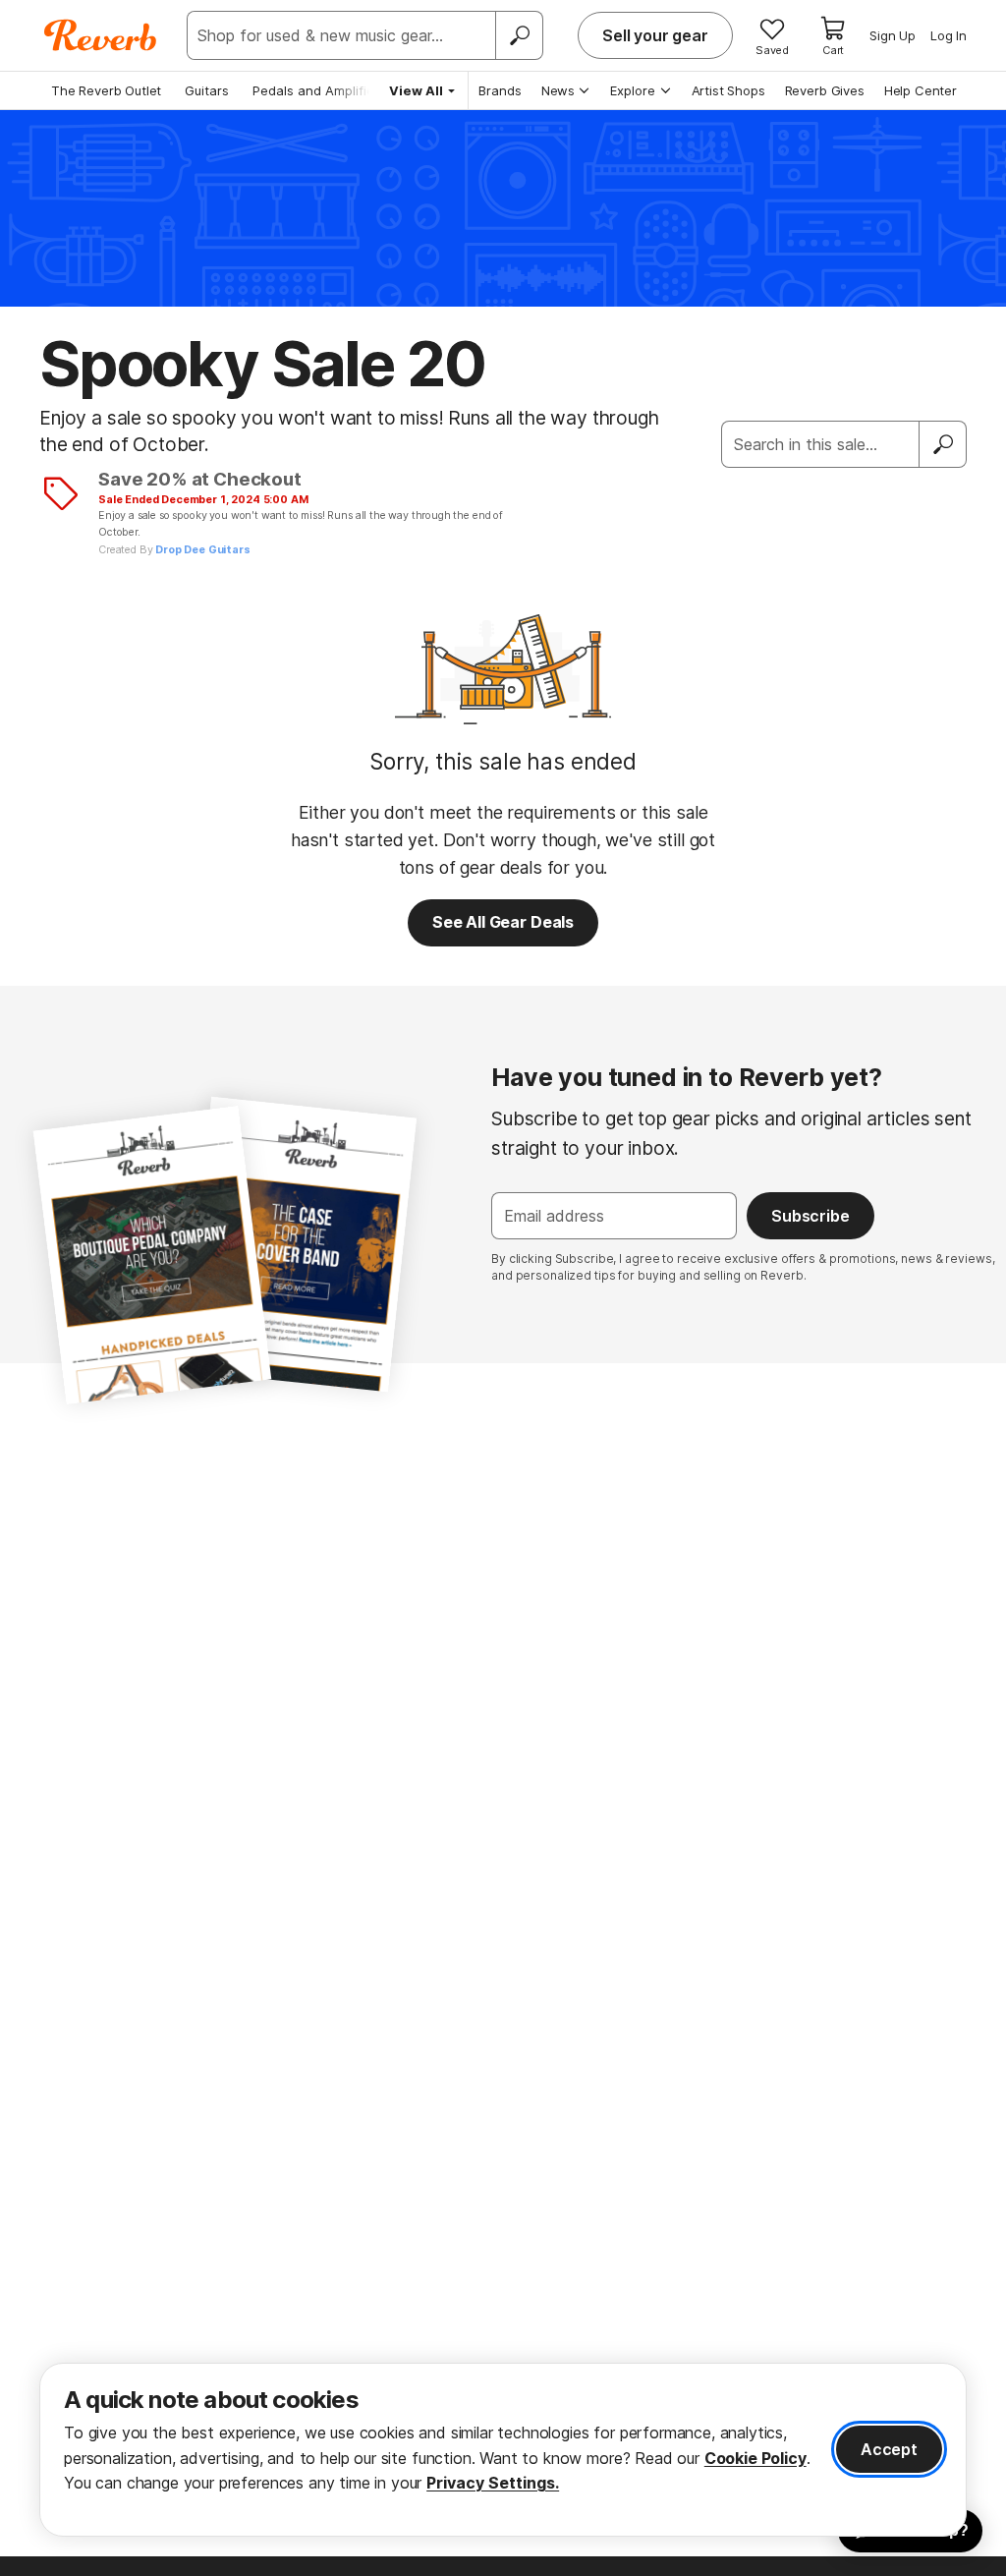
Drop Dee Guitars (202, 550)
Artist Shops (728, 90)
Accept (889, 2449)
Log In (949, 35)
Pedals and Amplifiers (319, 90)
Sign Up (893, 35)
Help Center (921, 90)
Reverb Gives (825, 90)
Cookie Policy (755, 2458)
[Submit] (943, 444)
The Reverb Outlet (106, 90)
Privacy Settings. (493, 2483)
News (558, 90)
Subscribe (810, 1216)
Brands (500, 90)
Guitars (207, 90)
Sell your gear (655, 35)
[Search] (519, 35)
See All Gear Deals (503, 922)
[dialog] (503, 2450)
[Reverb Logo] (101, 35)
